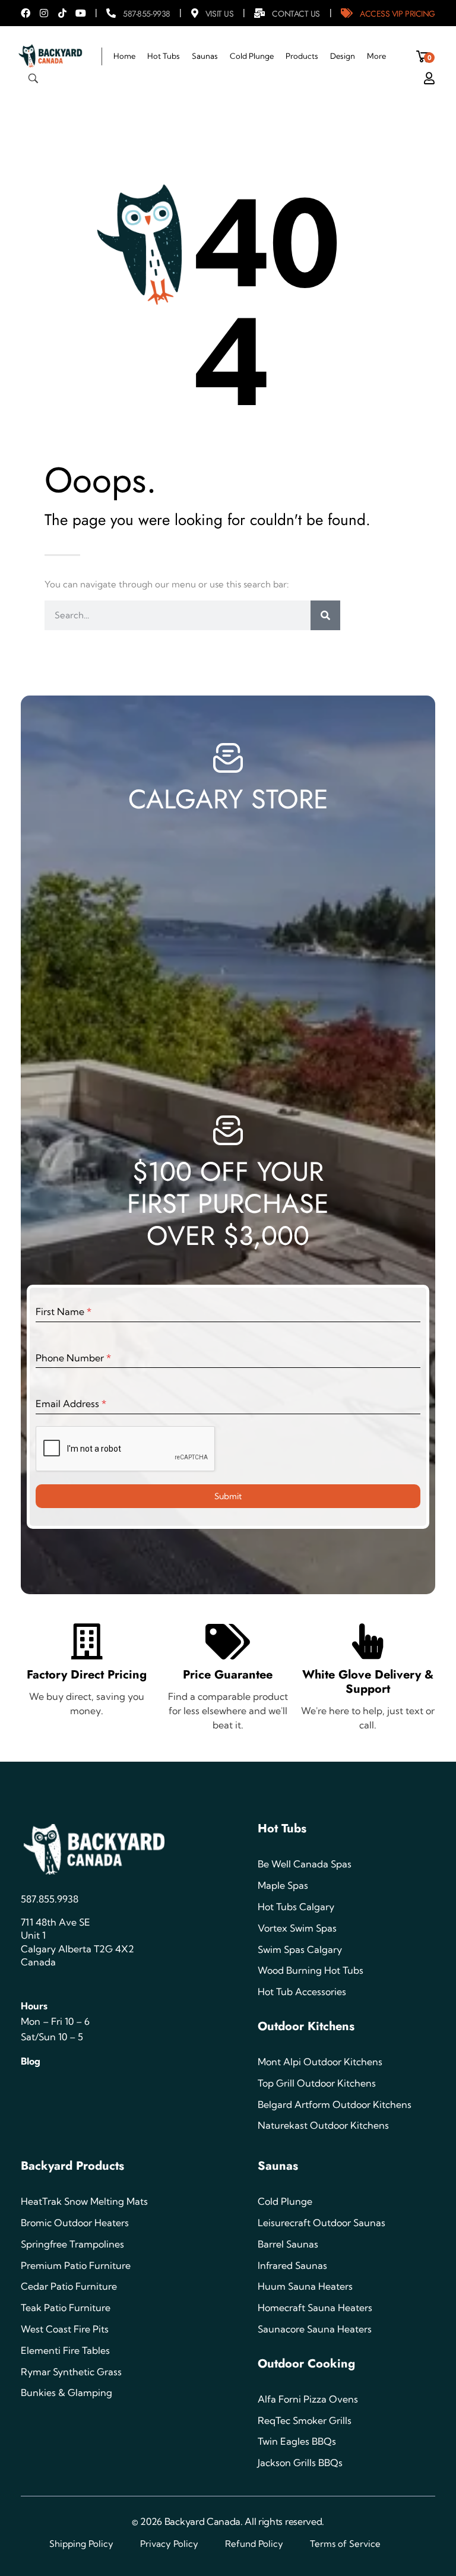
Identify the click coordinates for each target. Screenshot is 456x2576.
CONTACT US (296, 14)
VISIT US (219, 14)
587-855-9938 (147, 14)
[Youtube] (81, 13)
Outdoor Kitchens (306, 2026)
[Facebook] (26, 13)
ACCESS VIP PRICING (398, 14)
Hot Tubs (282, 1829)
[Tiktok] (62, 13)
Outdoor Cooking (306, 2364)
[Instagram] (44, 13)
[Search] (325, 615)
